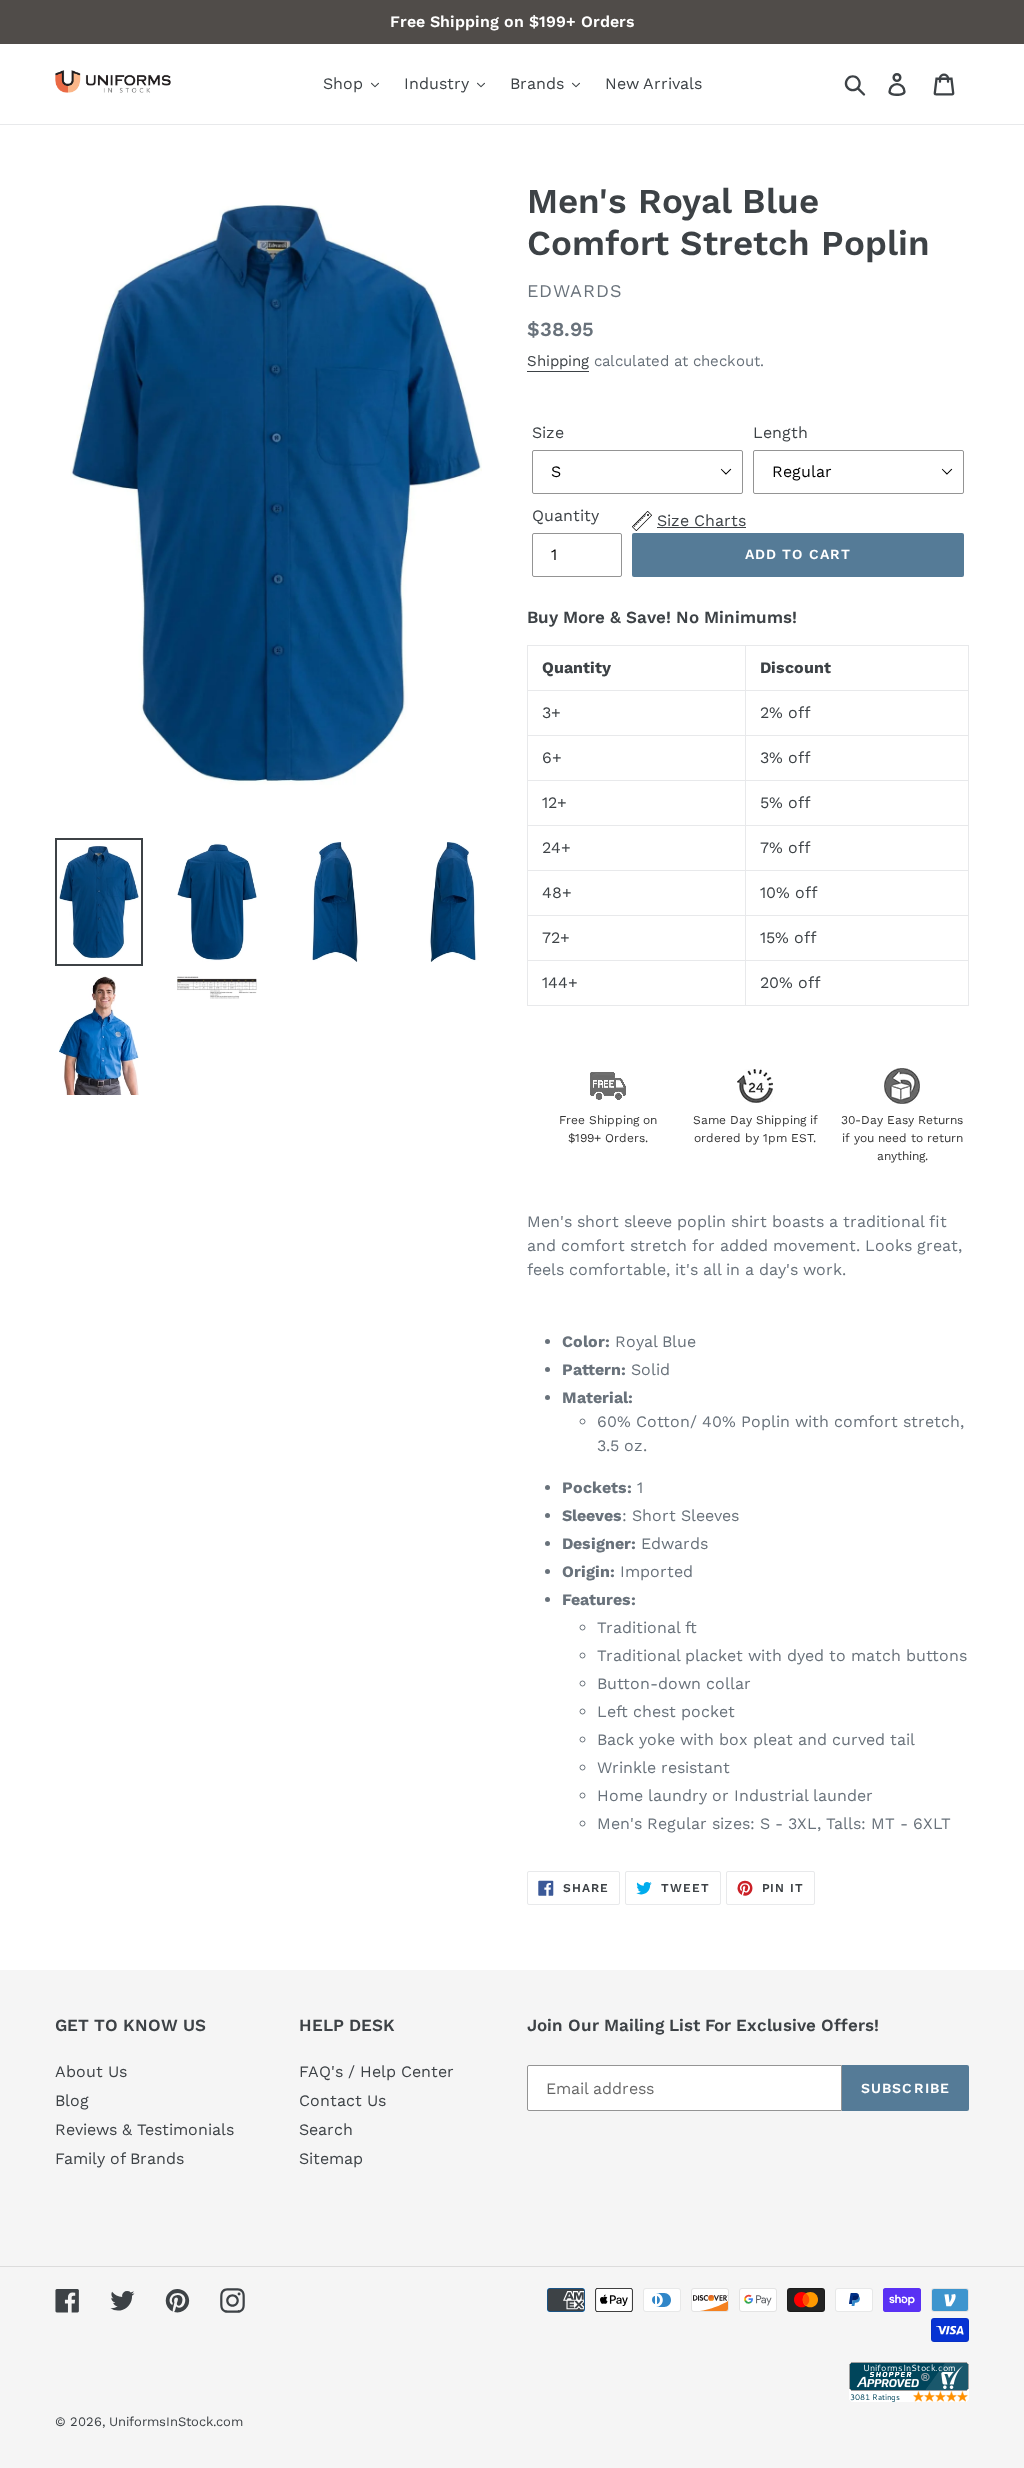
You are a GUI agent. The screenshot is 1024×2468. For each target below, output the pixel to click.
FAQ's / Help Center (376, 2071)
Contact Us (342, 2100)
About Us (91, 2071)
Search (326, 2129)
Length (780, 432)
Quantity (565, 515)
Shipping (558, 361)
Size (548, 432)
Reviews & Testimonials (144, 2129)
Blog (72, 2100)
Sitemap (331, 2158)
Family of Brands (119, 2158)
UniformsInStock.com (176, 2421)
